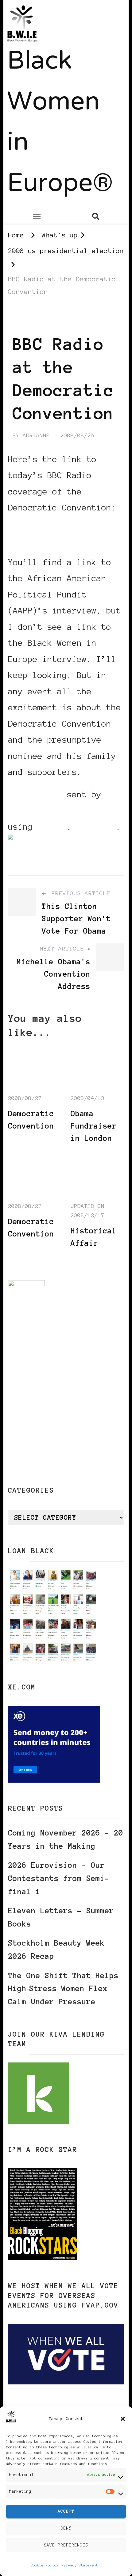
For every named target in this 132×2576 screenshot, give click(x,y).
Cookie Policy (45, 2565)
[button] (123, 2419)
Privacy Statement (80, 2565)
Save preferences (66, 2545)
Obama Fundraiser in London (94, 1126)
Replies (99, 827)
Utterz (52, 827)
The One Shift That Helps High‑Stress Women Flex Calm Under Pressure (63, 1989)
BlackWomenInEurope (52, 810)
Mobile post (35, 794)
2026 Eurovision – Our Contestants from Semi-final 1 (59, 1878)
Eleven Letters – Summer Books (61, 1917)
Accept (66, 2511)
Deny (66, 2528)
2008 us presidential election (66, 318)
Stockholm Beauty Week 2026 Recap (56, 1950)
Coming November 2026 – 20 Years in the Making (66, 1840)
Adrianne (36, 435)
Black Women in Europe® (60, 123)
